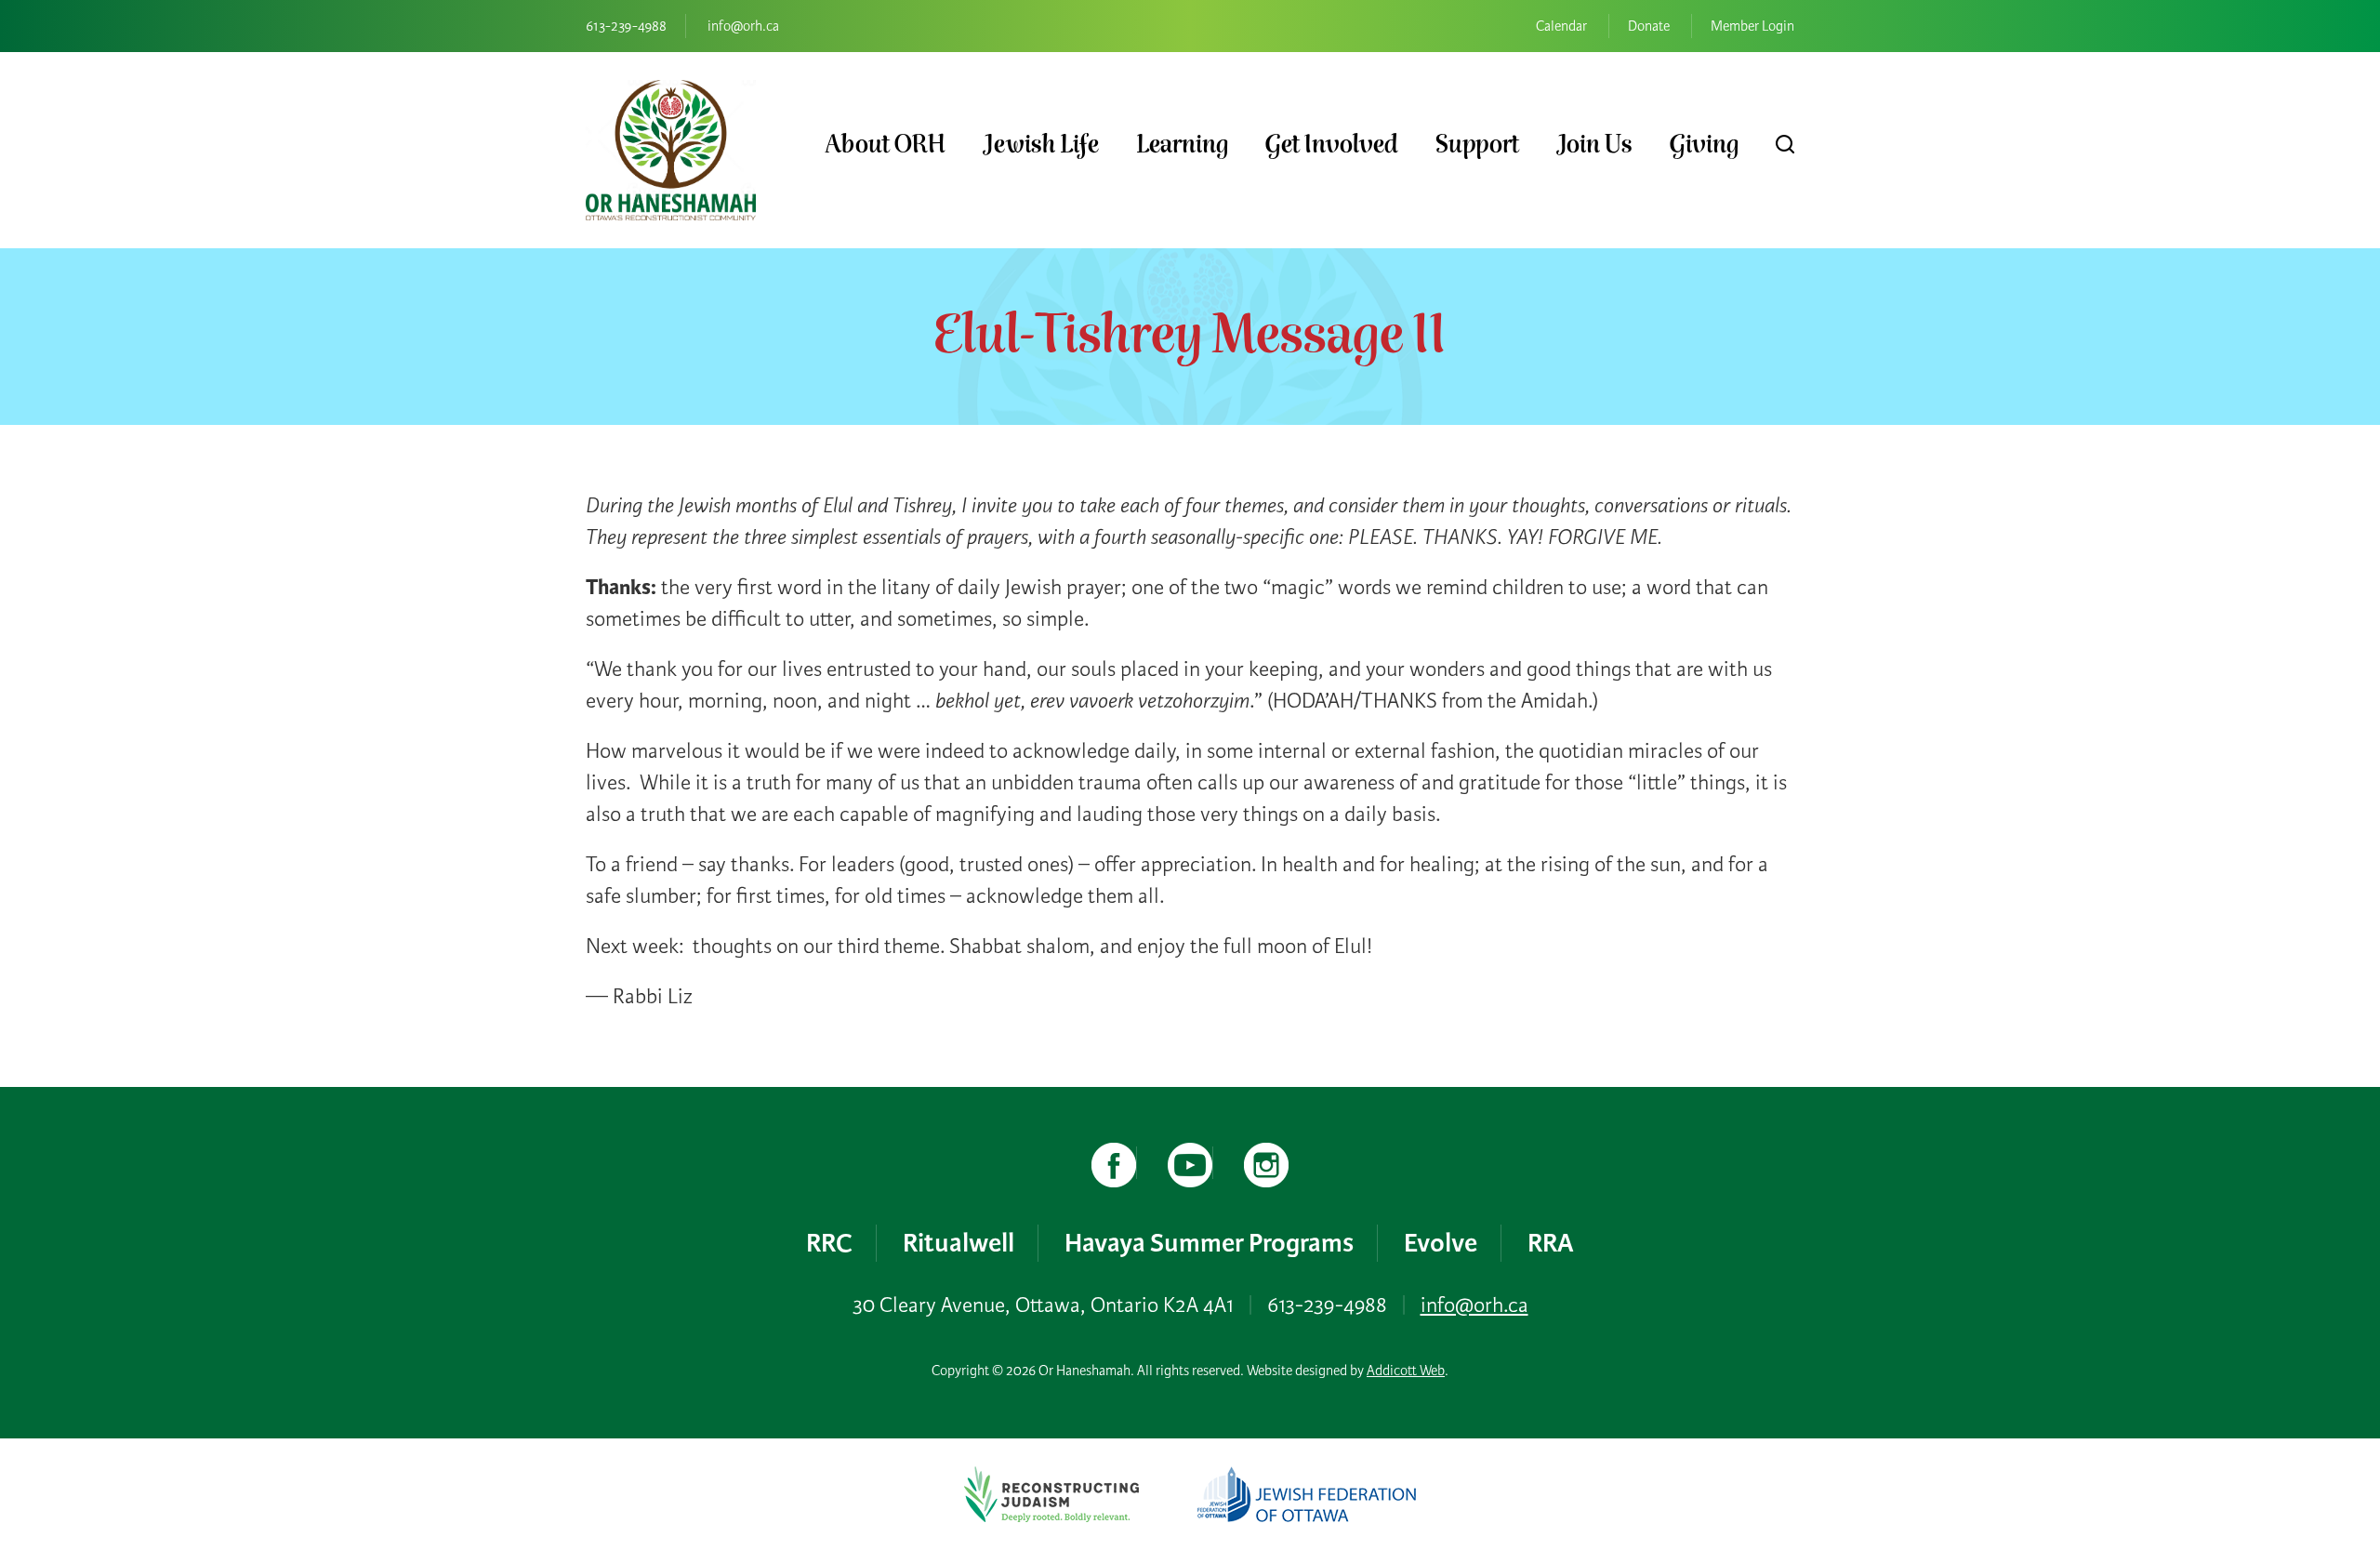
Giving (1704, 145)
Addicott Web (1406, 1371)
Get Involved (1332, 145)
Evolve (1441, 1243)
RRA (1551, 1243)
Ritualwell (959, 1243)
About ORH (885, 145)
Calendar (1561, 26)
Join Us (1594, 145)
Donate (1649, 26)
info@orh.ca (743, 26)
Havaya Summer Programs (1209, 1243)
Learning (1182, 145)
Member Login (1752, 26)
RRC (829, 1243)
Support (1477, 145)
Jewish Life (1041, 145)
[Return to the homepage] (671, 150)
